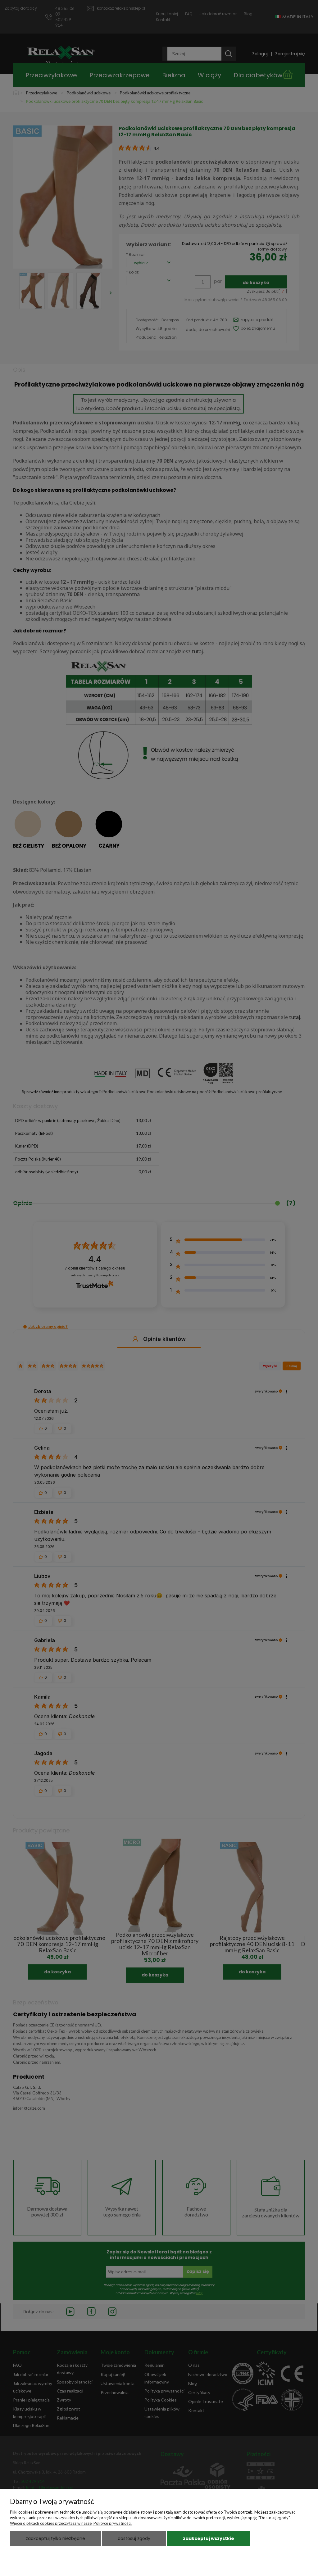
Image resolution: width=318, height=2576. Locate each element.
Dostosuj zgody (134, 2538)
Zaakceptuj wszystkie (209, 2538)
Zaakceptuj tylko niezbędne (55, 2538)
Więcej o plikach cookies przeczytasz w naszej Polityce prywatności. (71, 2523)
